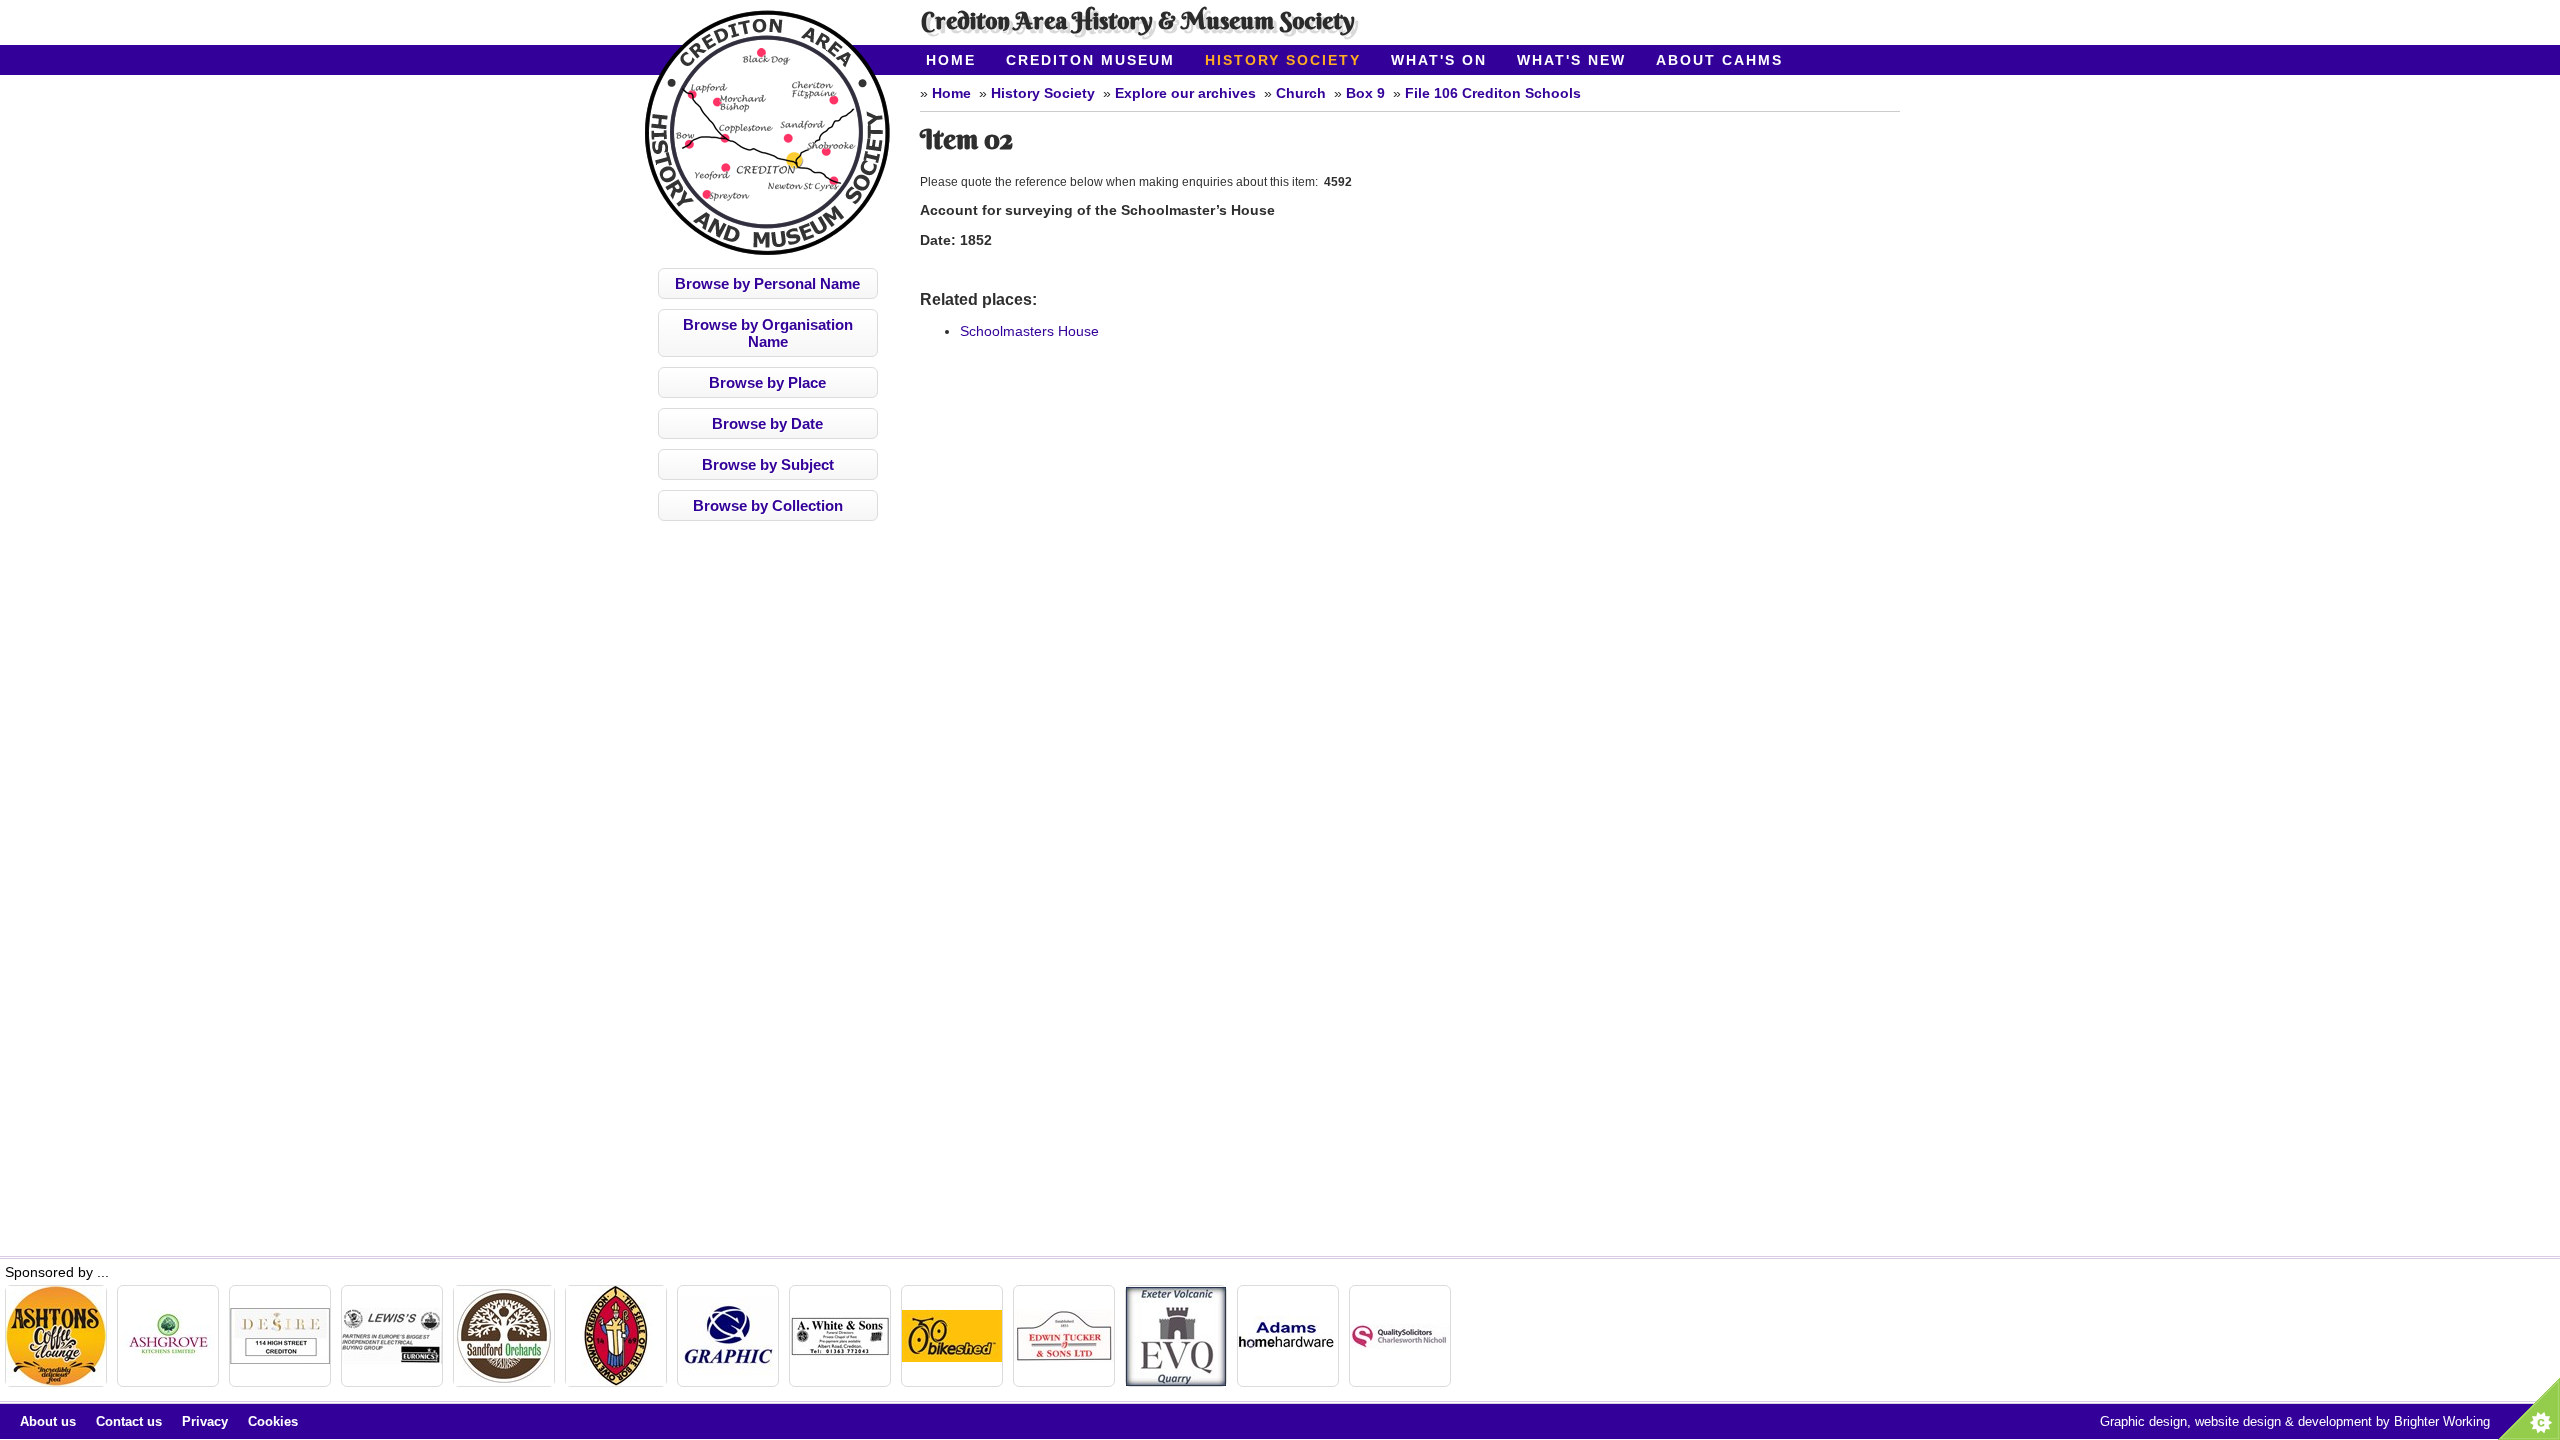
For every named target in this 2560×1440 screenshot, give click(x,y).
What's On (1439, 60)
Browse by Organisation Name (768, 333)
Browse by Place (767, 382)
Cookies (273, 1421)
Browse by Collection (768, 505)
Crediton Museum (1090, 60)
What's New (1571, 60)
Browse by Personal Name (767, 283)
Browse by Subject (768, 464)
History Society (1283, 60)
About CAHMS (1719, 60)
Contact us (129, 1421)
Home (951, 60)
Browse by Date (767, 423)
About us (48, 1421)
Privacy (205, 1421)
